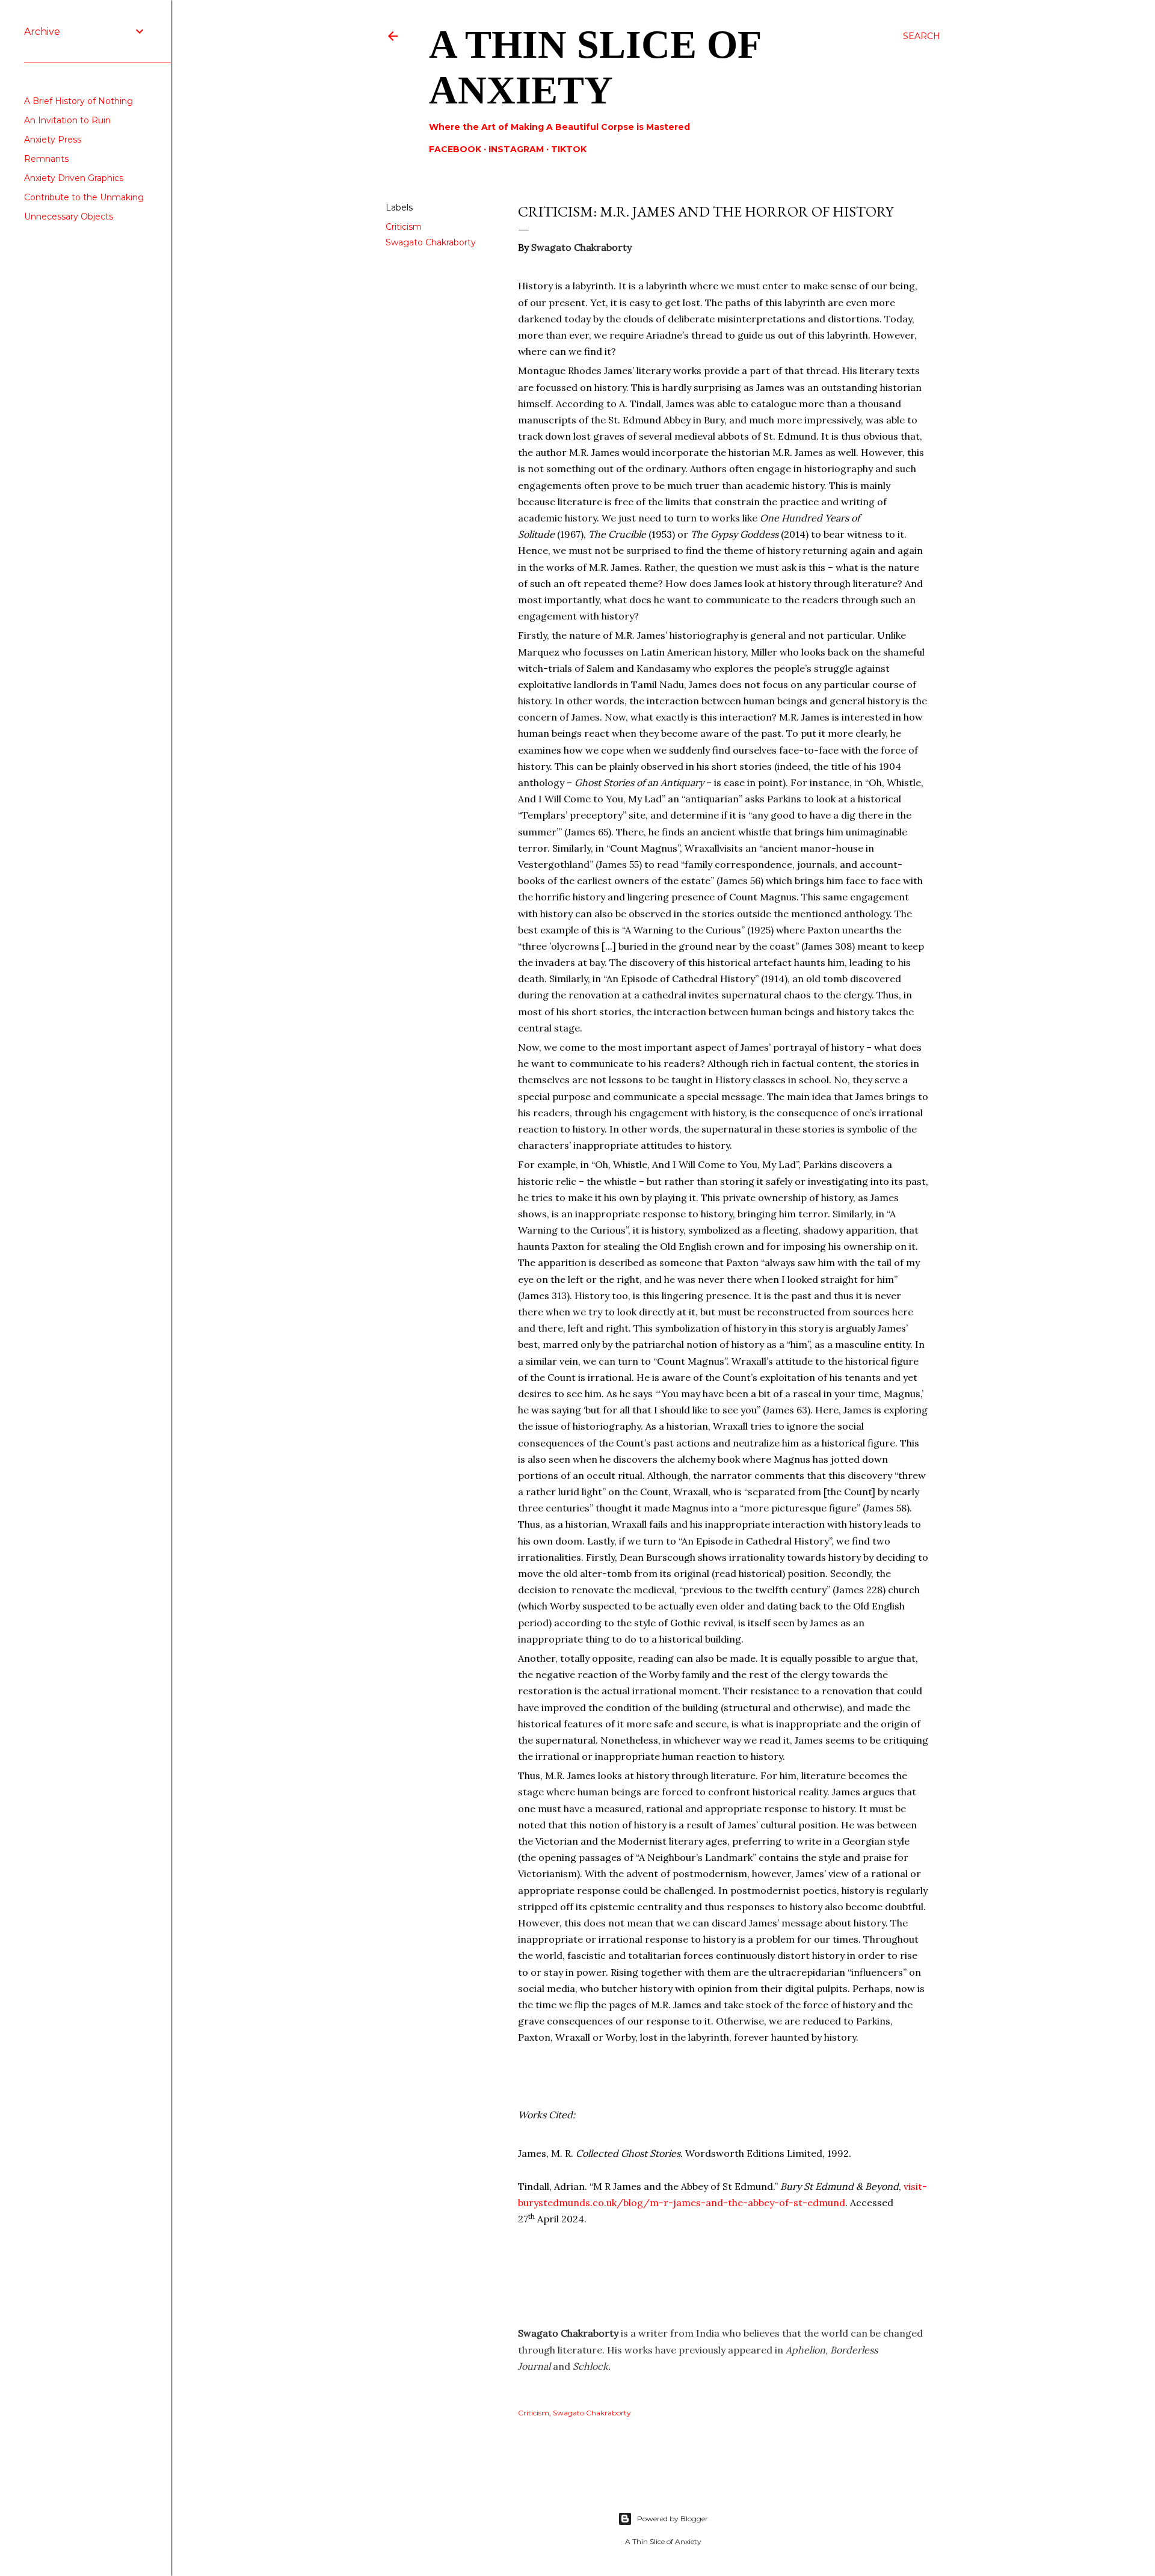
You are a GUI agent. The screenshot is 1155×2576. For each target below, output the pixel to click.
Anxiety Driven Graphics (74, 178)
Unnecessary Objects (69, 217)
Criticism (404, 227)
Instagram (516, 149)
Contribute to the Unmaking (84, 197)
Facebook (455, 149)
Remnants (46, 159)
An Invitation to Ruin (67, 120)
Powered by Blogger (673, 2519)
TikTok (569, 149)
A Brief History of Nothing (79, 101)
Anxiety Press (53, 140)
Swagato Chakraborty (431, 242)
